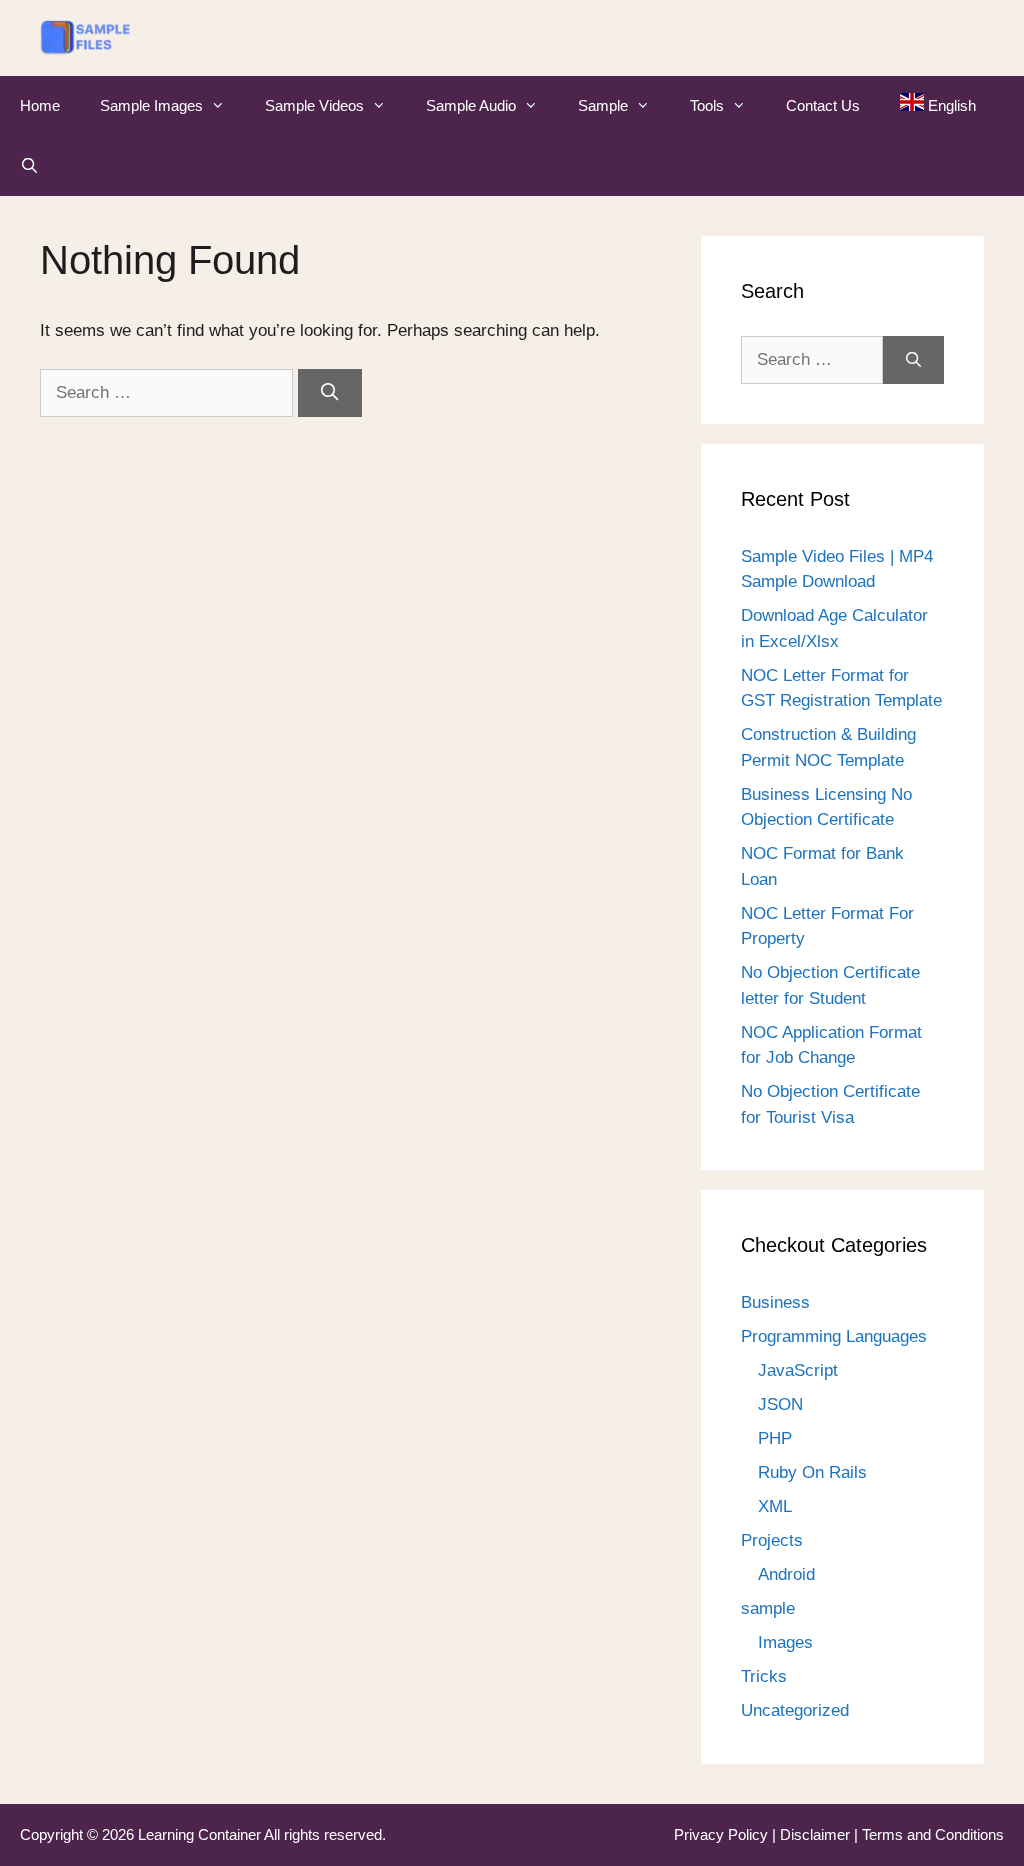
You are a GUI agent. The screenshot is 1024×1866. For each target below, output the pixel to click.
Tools (707, 105)
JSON (780, 1404)
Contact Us (823, 105)
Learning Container (199, 1834)
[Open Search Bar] (29, 166)
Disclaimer (817, 1834)
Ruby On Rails (812, 1472)
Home (40, 105)
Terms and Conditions (933, 1834)
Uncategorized (795, 1710)
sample (768, 1608)
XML (775, 1506)
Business (775, 1302)
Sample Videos (314, 105)
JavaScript (798, 1370)
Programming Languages (834, 1336)
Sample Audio (471, 105)
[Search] (330, 393)
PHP (775, 1438)
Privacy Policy (723, 1834)
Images (785, 1642)
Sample (603, 105)
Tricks (764, 1676)
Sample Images (151, 105)
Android (786, 1574)
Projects (772, 1540)
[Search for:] (169, 392)
